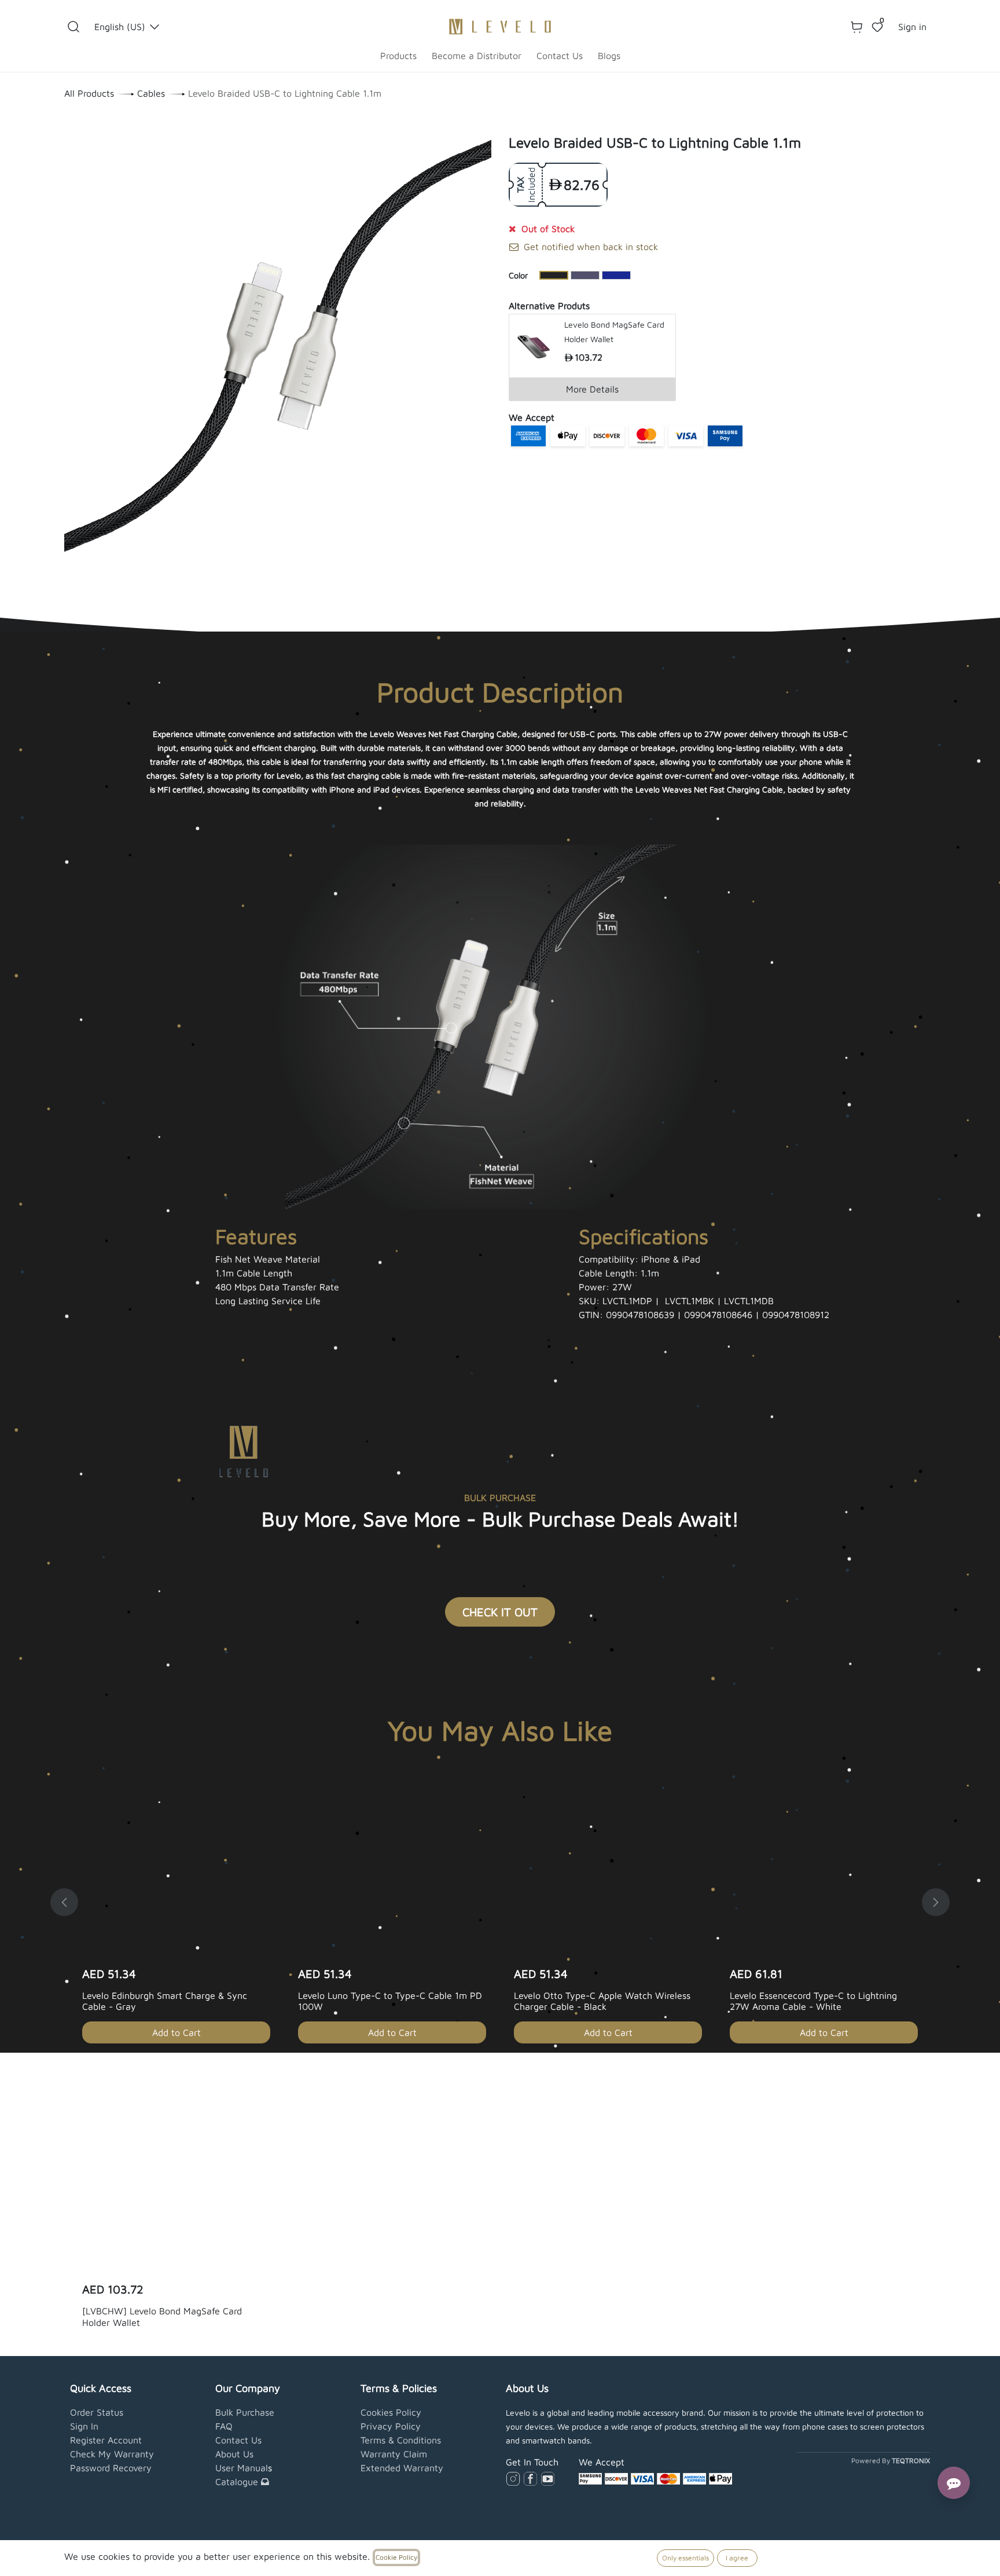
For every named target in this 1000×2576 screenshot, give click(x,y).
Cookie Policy (396, 2557)
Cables (151, 93)
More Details (592, 389)
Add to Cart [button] (177, 2032)
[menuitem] (398, 56)
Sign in (912, 27)
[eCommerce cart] (856, 27)
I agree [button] (737, 2558)
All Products (89, 93)
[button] (73, 27)
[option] (500, 1902)
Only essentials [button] (685, 2558)
